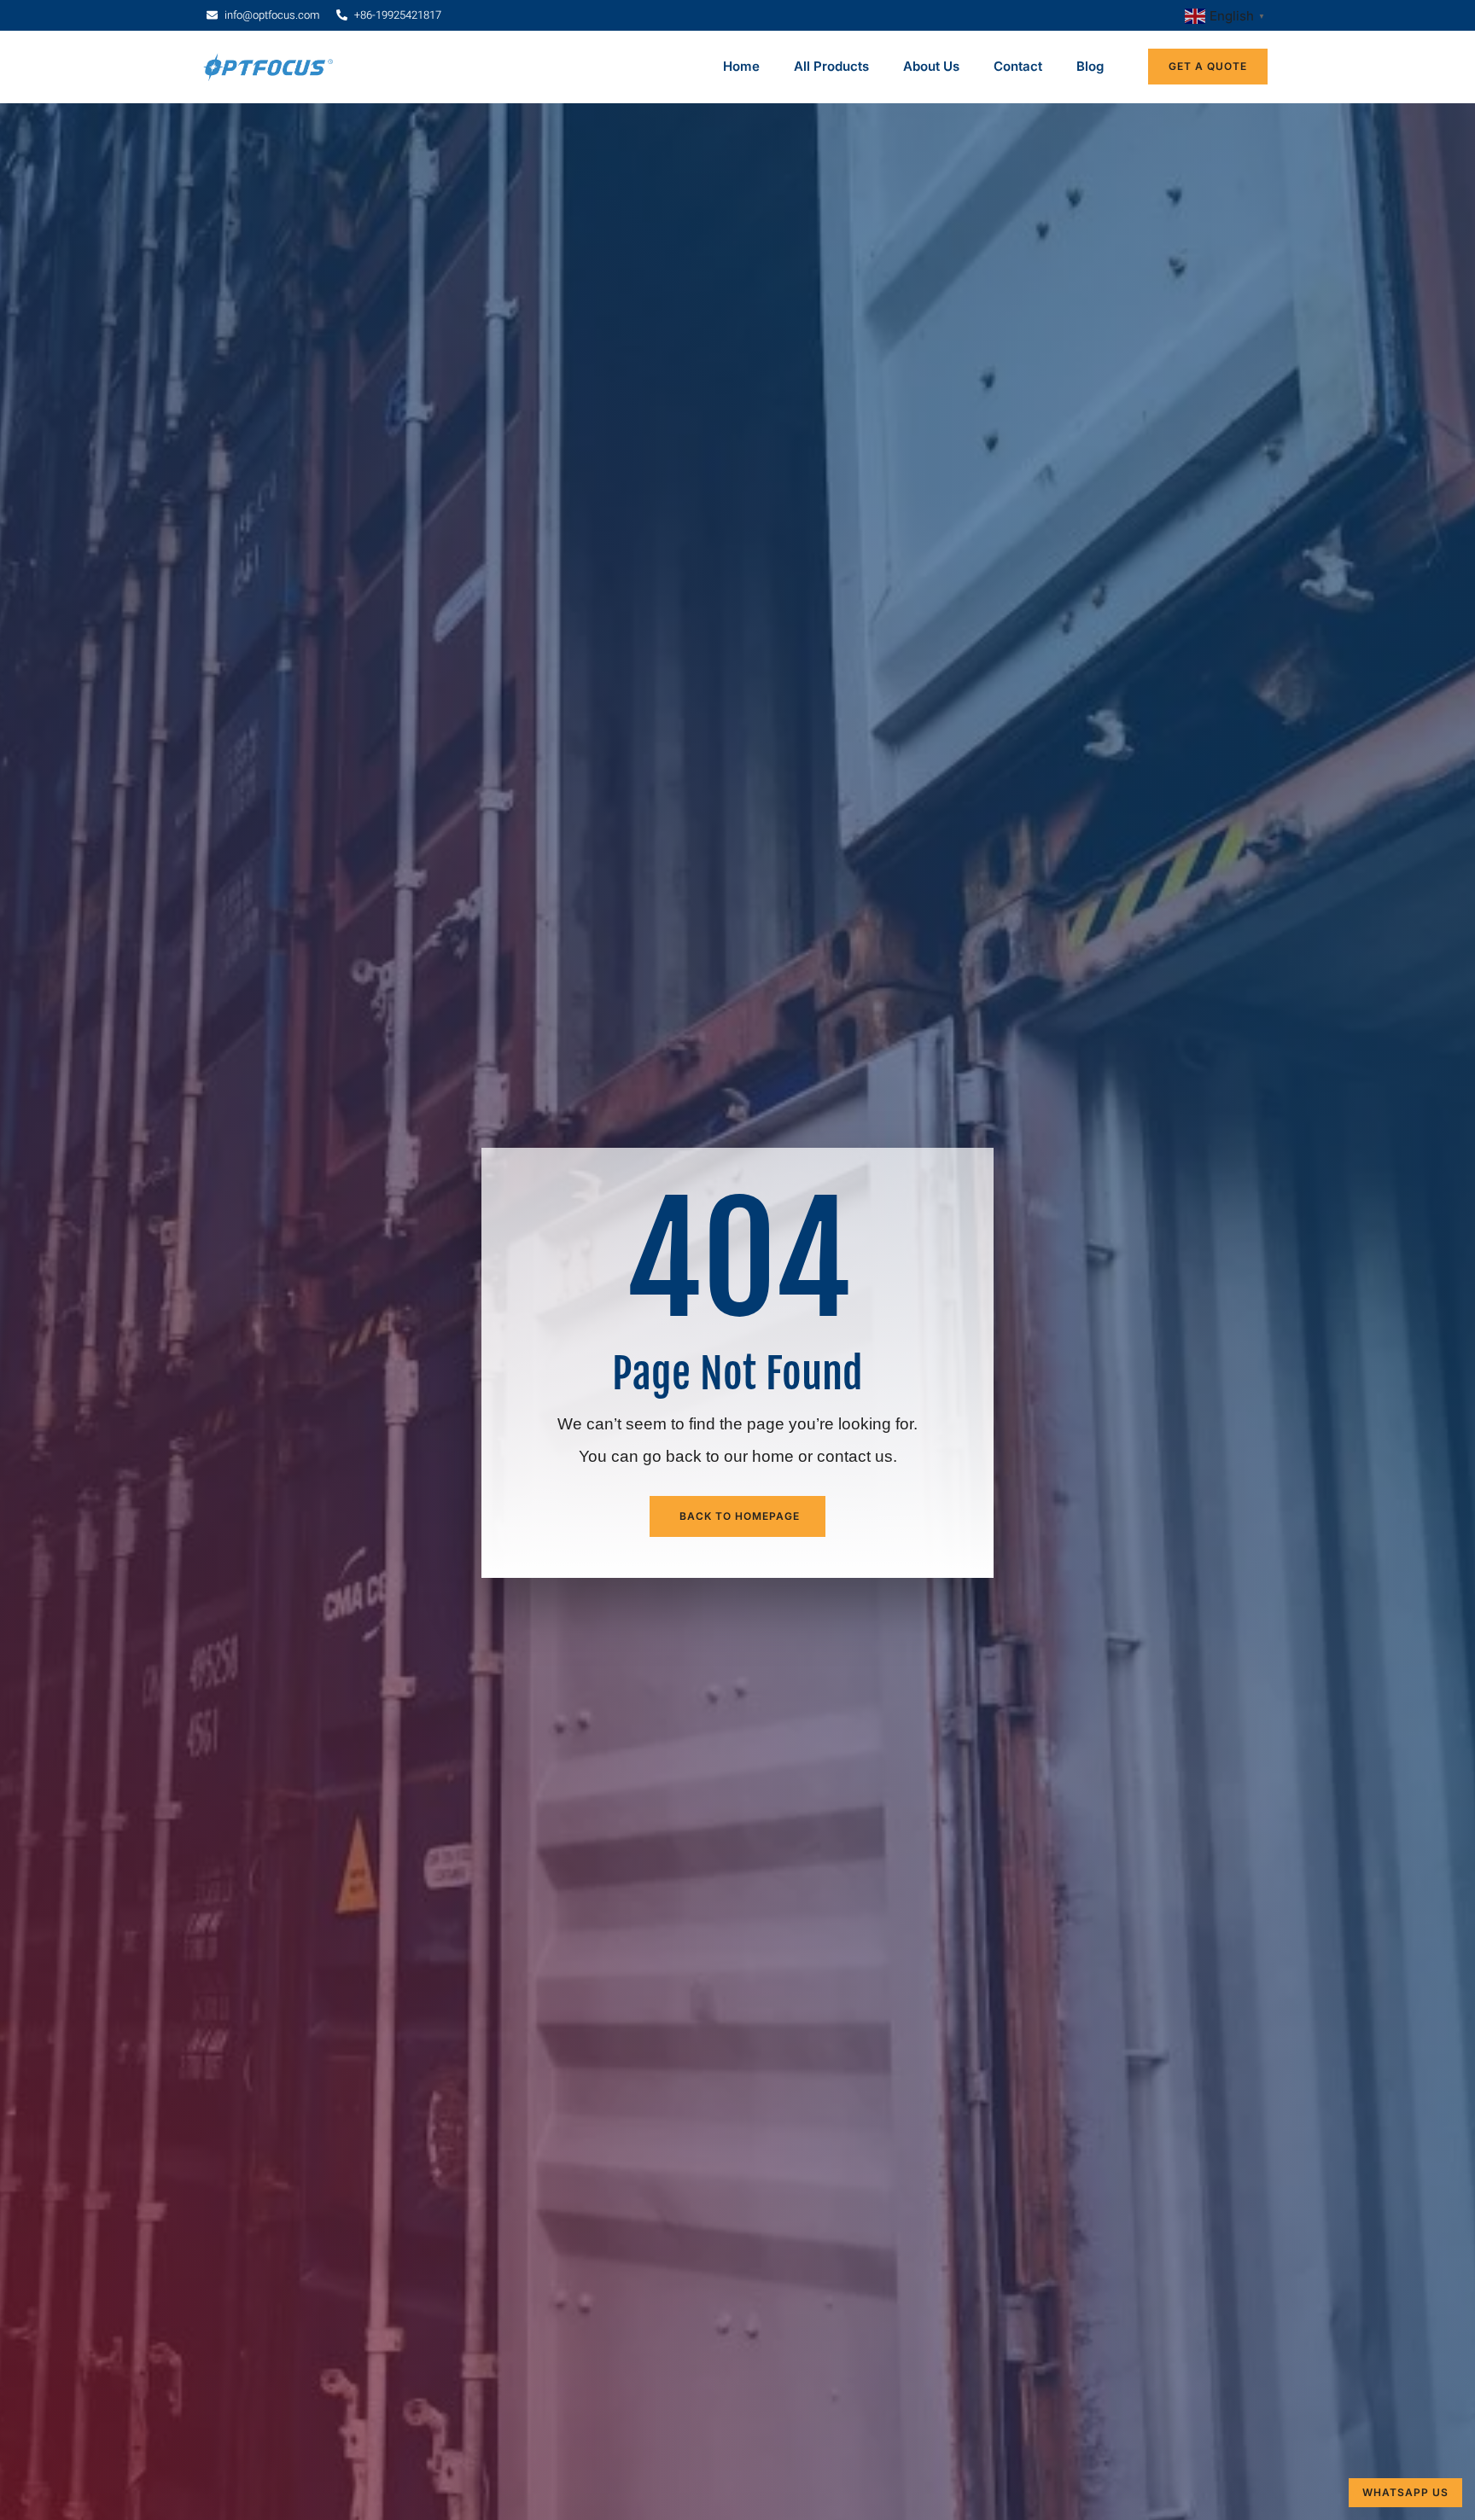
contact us (855, 273)
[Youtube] (289, 1984)
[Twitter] (255, 1984)
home (773, 273)
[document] (737, 2320)
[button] (737, 2127)
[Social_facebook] (222, 1984)
